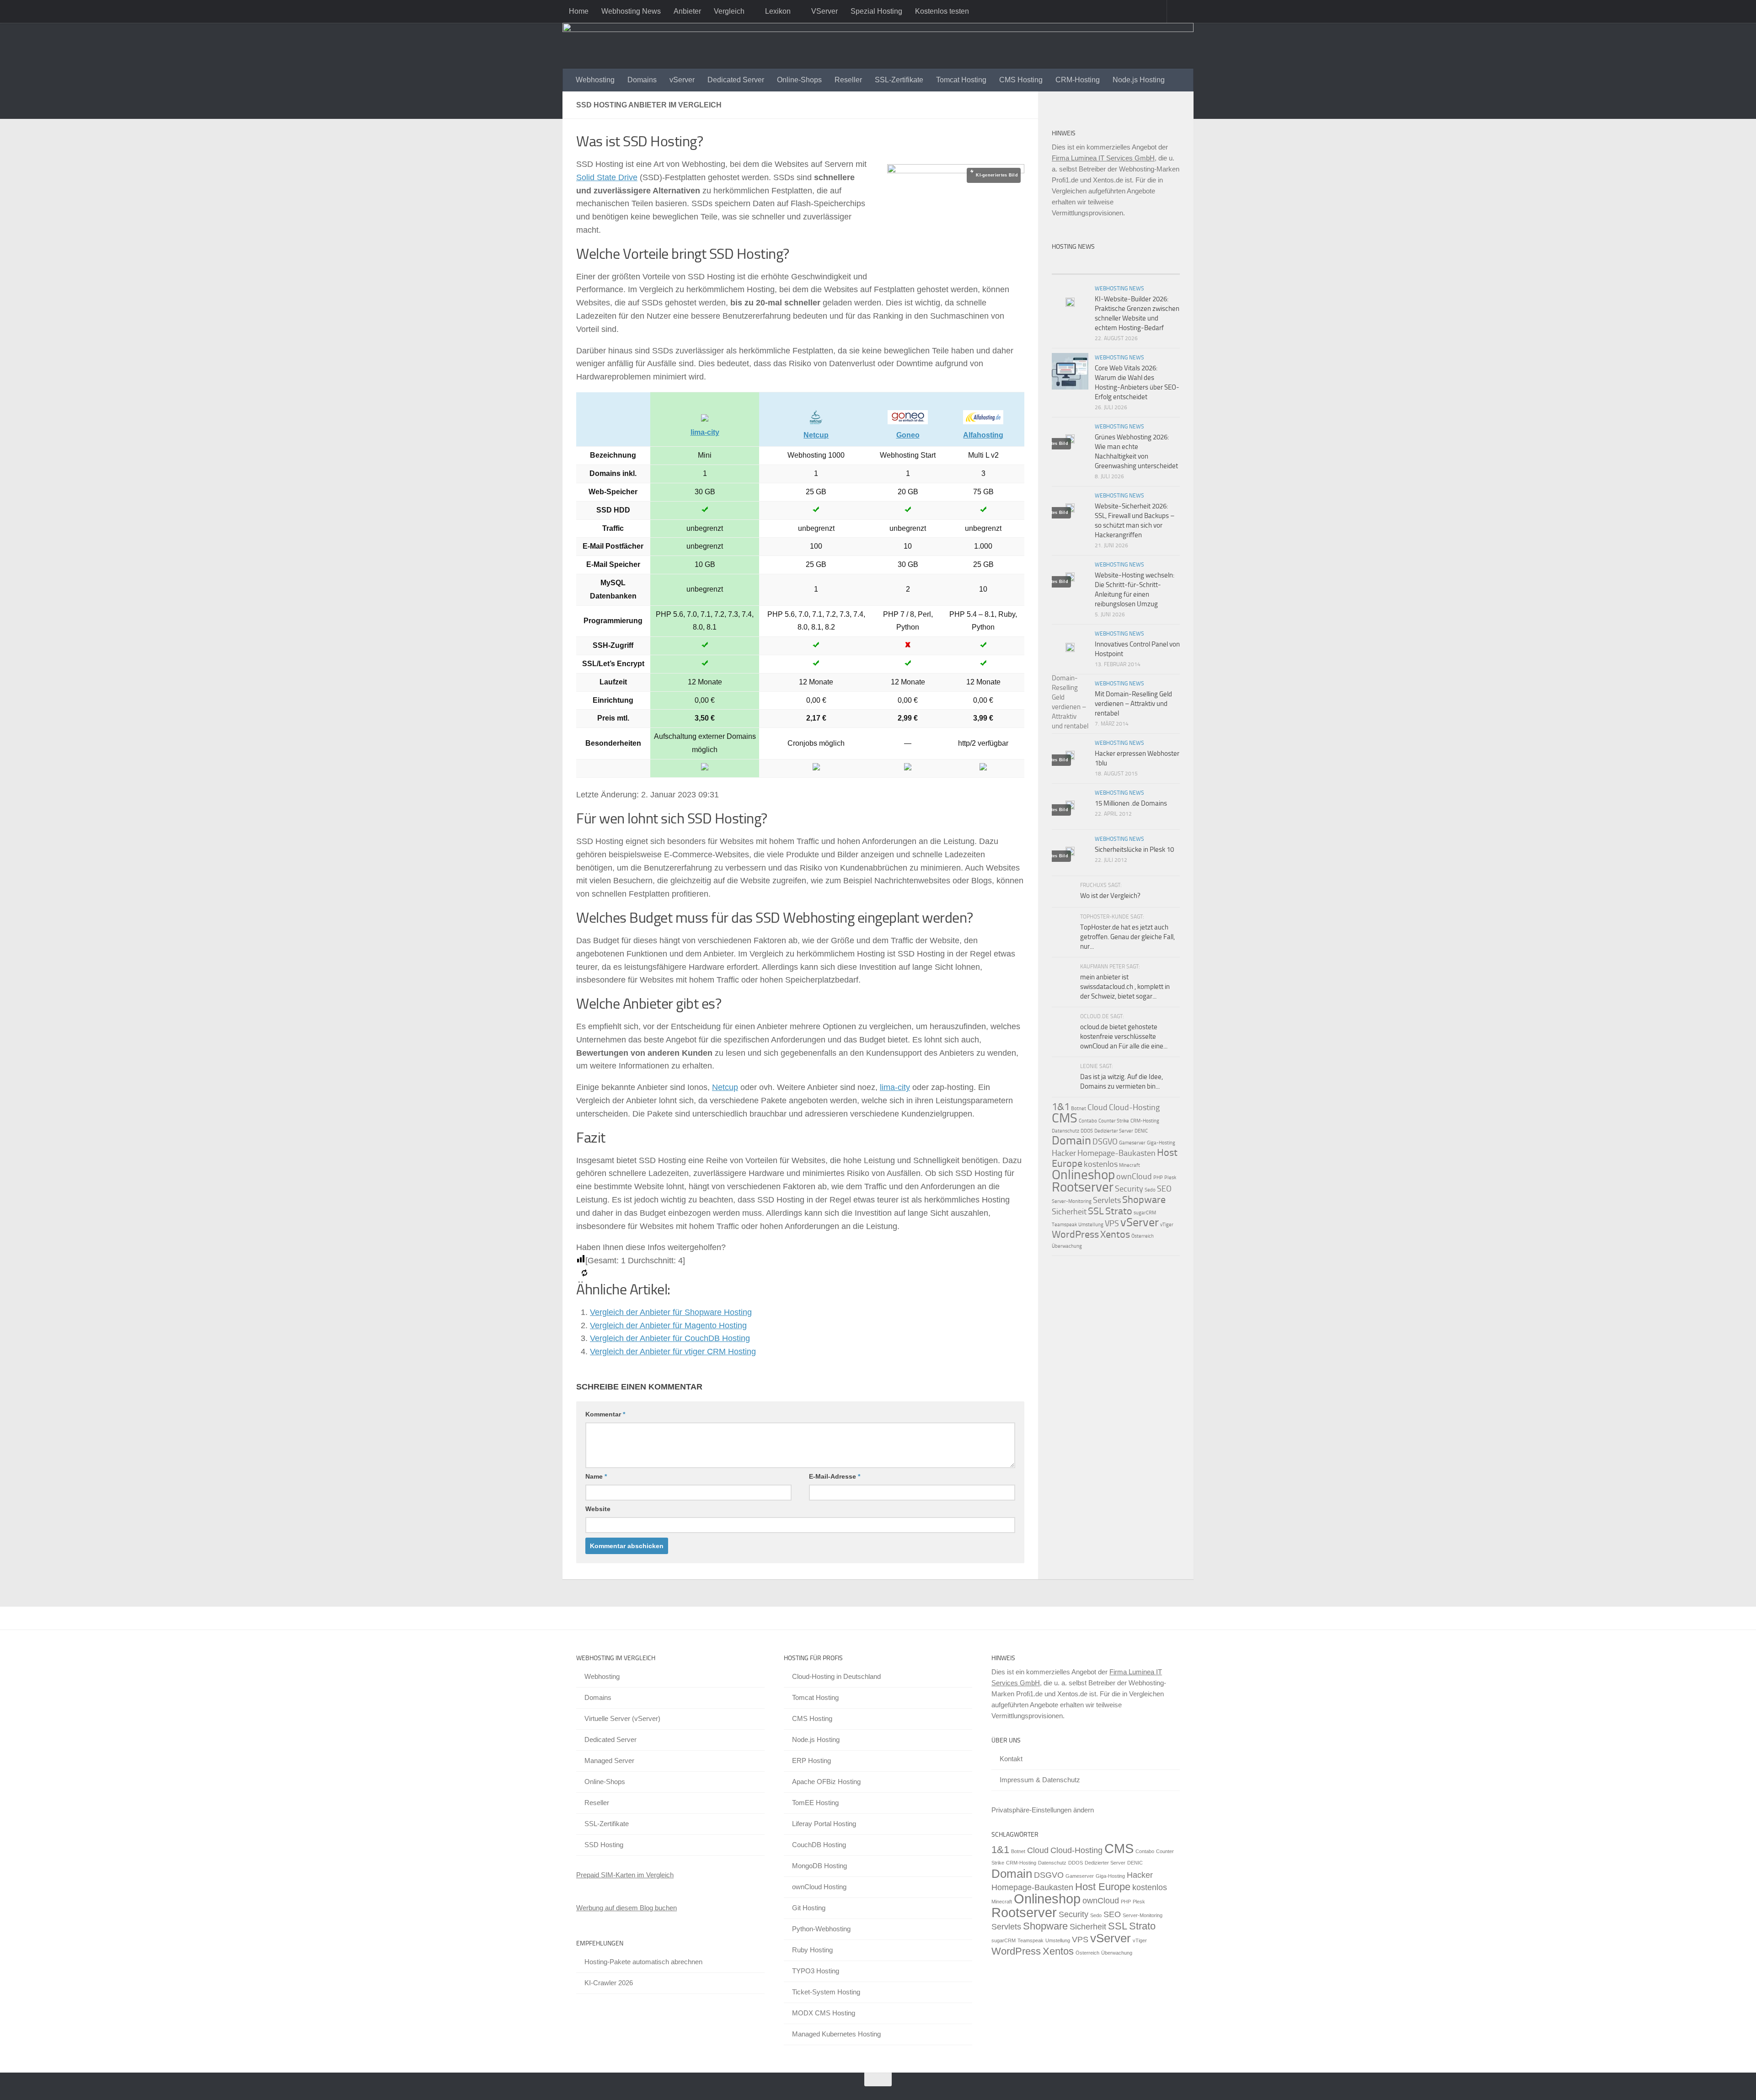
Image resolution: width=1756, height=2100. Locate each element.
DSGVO (1105, 1142)
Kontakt (1011, 1759)
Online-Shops (799, 80)
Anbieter (687, 11)
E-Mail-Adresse (835, 1476)
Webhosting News (631, 11)
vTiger (1167, 1225)
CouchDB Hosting (819, 1845)
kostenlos (1101, 1164)
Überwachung (1067, 1246)
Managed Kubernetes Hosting (836, 2034)
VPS (1112, 1224)
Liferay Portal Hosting (824, 1824)
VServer (824, 11)
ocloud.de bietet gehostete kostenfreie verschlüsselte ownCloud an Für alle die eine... (1124, 1037)
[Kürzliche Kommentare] (1132, 265)
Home (579, 11)
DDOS (1087, 1131)
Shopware (1144, 1200)
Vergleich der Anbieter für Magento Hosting (668, 1325)
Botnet (1079, 1109)
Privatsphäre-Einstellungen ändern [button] (1043, 1810)
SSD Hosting (604, 1845)
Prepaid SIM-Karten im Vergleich (625, 1875)
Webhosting (595, 80)
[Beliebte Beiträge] (1100, 265)
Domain (1071, 1141)
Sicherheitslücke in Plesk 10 (1134, 850)
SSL (1096, 1211)
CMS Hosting (1021, 80)
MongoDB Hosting (819, 1866)
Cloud (1097, 1107)
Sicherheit (1069, 1212)
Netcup (725, 1087)
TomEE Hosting (815, 1803)
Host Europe (1103, 1887)
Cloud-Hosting (1134, 1107)
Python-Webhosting (821, 1929)
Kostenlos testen (942, 11)
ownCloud (1134, 1176)
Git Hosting (809, 1908)
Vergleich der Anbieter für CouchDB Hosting (670, 1338)
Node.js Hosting (1139, 80)
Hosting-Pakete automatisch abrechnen (643, 1962)
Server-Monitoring (1072, 1201)
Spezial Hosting (876, 11)
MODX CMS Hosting (824, 2013)
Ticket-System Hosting (826, 1992)
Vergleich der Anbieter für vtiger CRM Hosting (673, 1352)
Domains (642, 80)
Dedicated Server (736, 80)
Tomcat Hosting (961, 80)
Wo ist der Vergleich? (1110, 896)
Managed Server (609, 1761)
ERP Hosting (811, 1761)
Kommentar (605, 1414)
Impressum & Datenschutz (1040, 1780)
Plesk (1170, 1178)
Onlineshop (1083, 1175)
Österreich (1143, 1236)
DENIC (1141, 1131)
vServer (682, 80)
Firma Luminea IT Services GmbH (1103, 158)
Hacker (1064, 1153)
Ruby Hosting (812, 1950)
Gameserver (1132, 1143)
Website (598, 1509)
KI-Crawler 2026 (609, 1983)
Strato (1119, 1211)
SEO (1164, 1189)
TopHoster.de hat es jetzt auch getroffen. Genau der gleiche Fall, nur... (1127, 937)
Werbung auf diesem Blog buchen (626, 1908)
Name (596, 1476)
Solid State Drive (607, 177)
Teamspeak (1064, 1225)
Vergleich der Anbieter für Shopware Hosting (671, 1312)
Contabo (1088, 1121)
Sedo (1150, 1190)
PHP (1158, 1178)
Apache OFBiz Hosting (826, 1782)
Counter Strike (1114, 1121)
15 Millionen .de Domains (1131, 803)
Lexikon (778, 11)
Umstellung (1091, 1225)
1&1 (1061, 1107)
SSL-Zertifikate (899, 80)
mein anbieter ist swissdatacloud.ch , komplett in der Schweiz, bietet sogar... (1125, 987)
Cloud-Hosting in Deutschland (836, 1676)
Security (1129, 1189)
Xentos (1115, 1234)
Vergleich (729, 11)
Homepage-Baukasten (1116, 1153)
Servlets (1107, 1200)
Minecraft (1130, 1165)
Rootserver (1083, 1187)
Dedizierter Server (1114, 1131)
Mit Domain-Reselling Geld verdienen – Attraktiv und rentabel (1133, 704)
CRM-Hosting (1078, 80)
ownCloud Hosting (819, 1887)
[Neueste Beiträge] (1068, 265)
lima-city (895, 1087)
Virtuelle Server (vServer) (622, 1718)
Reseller (848, 80)
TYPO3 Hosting (816, 1971)
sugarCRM (1145, 1213)
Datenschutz (1065, 1131)
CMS (1065, 1118)
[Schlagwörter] (1164, 265)
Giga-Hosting (1161, 1143)
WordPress (1075, 1234)
